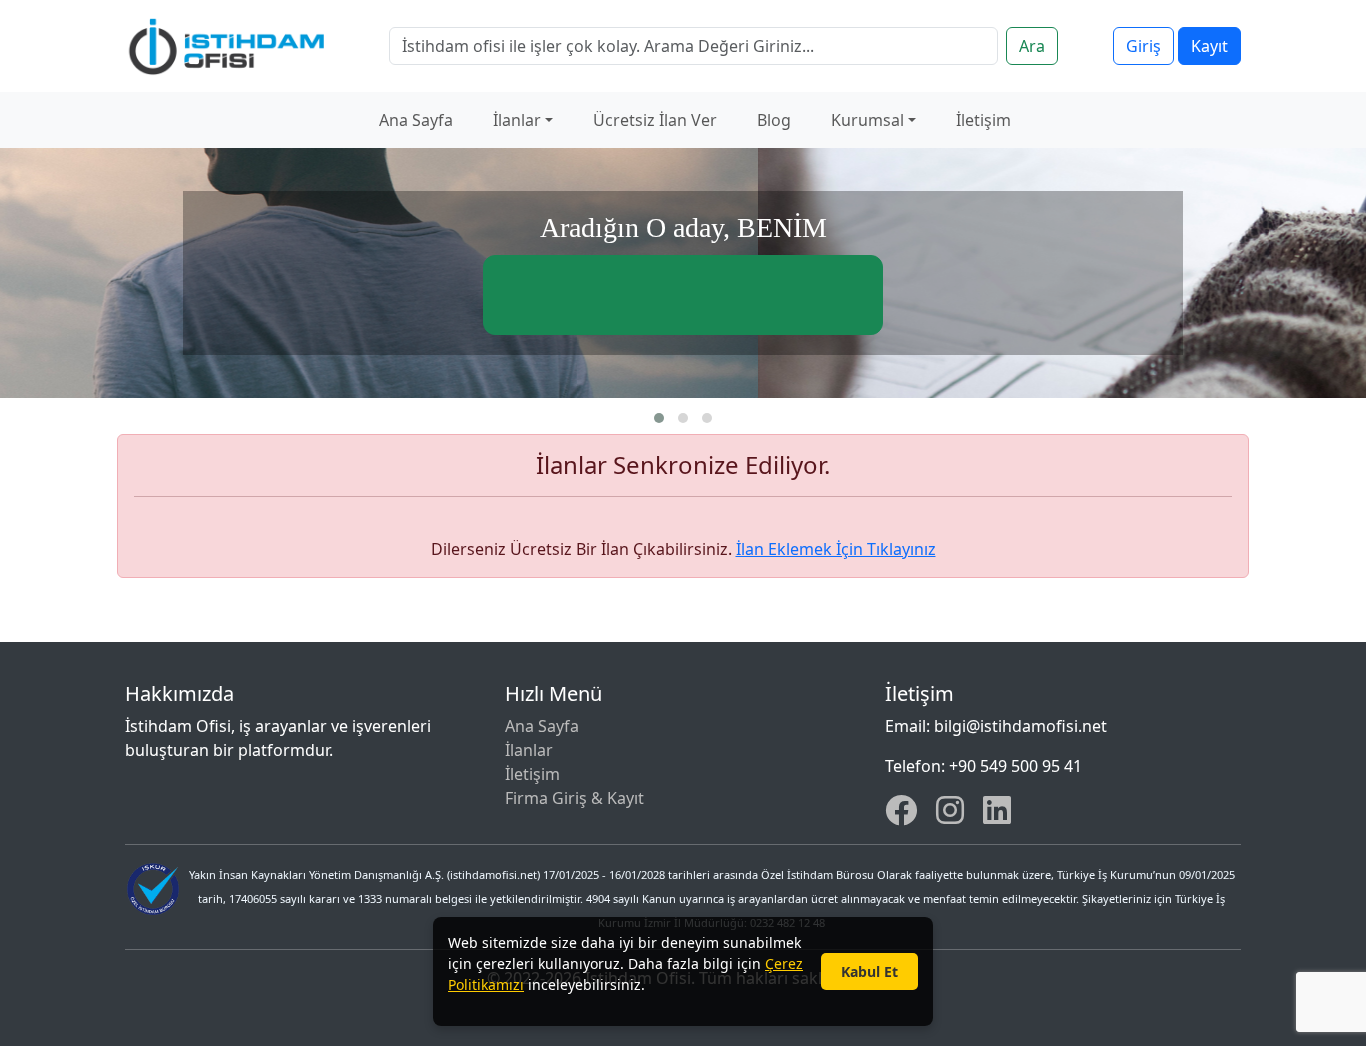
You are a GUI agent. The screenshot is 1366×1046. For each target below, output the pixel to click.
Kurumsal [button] (867, 120)
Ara (1032, 46)
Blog (774, 120)
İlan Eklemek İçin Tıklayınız (836, 549)
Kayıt (1209, 46)
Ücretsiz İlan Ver (655, 120)
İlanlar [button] (517, 120)
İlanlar (529, 750)
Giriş (1143, 46)
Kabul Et (869, 971)
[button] (659, 418)
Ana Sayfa (416, 120)
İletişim (983, 120)
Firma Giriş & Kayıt (574, 798)
